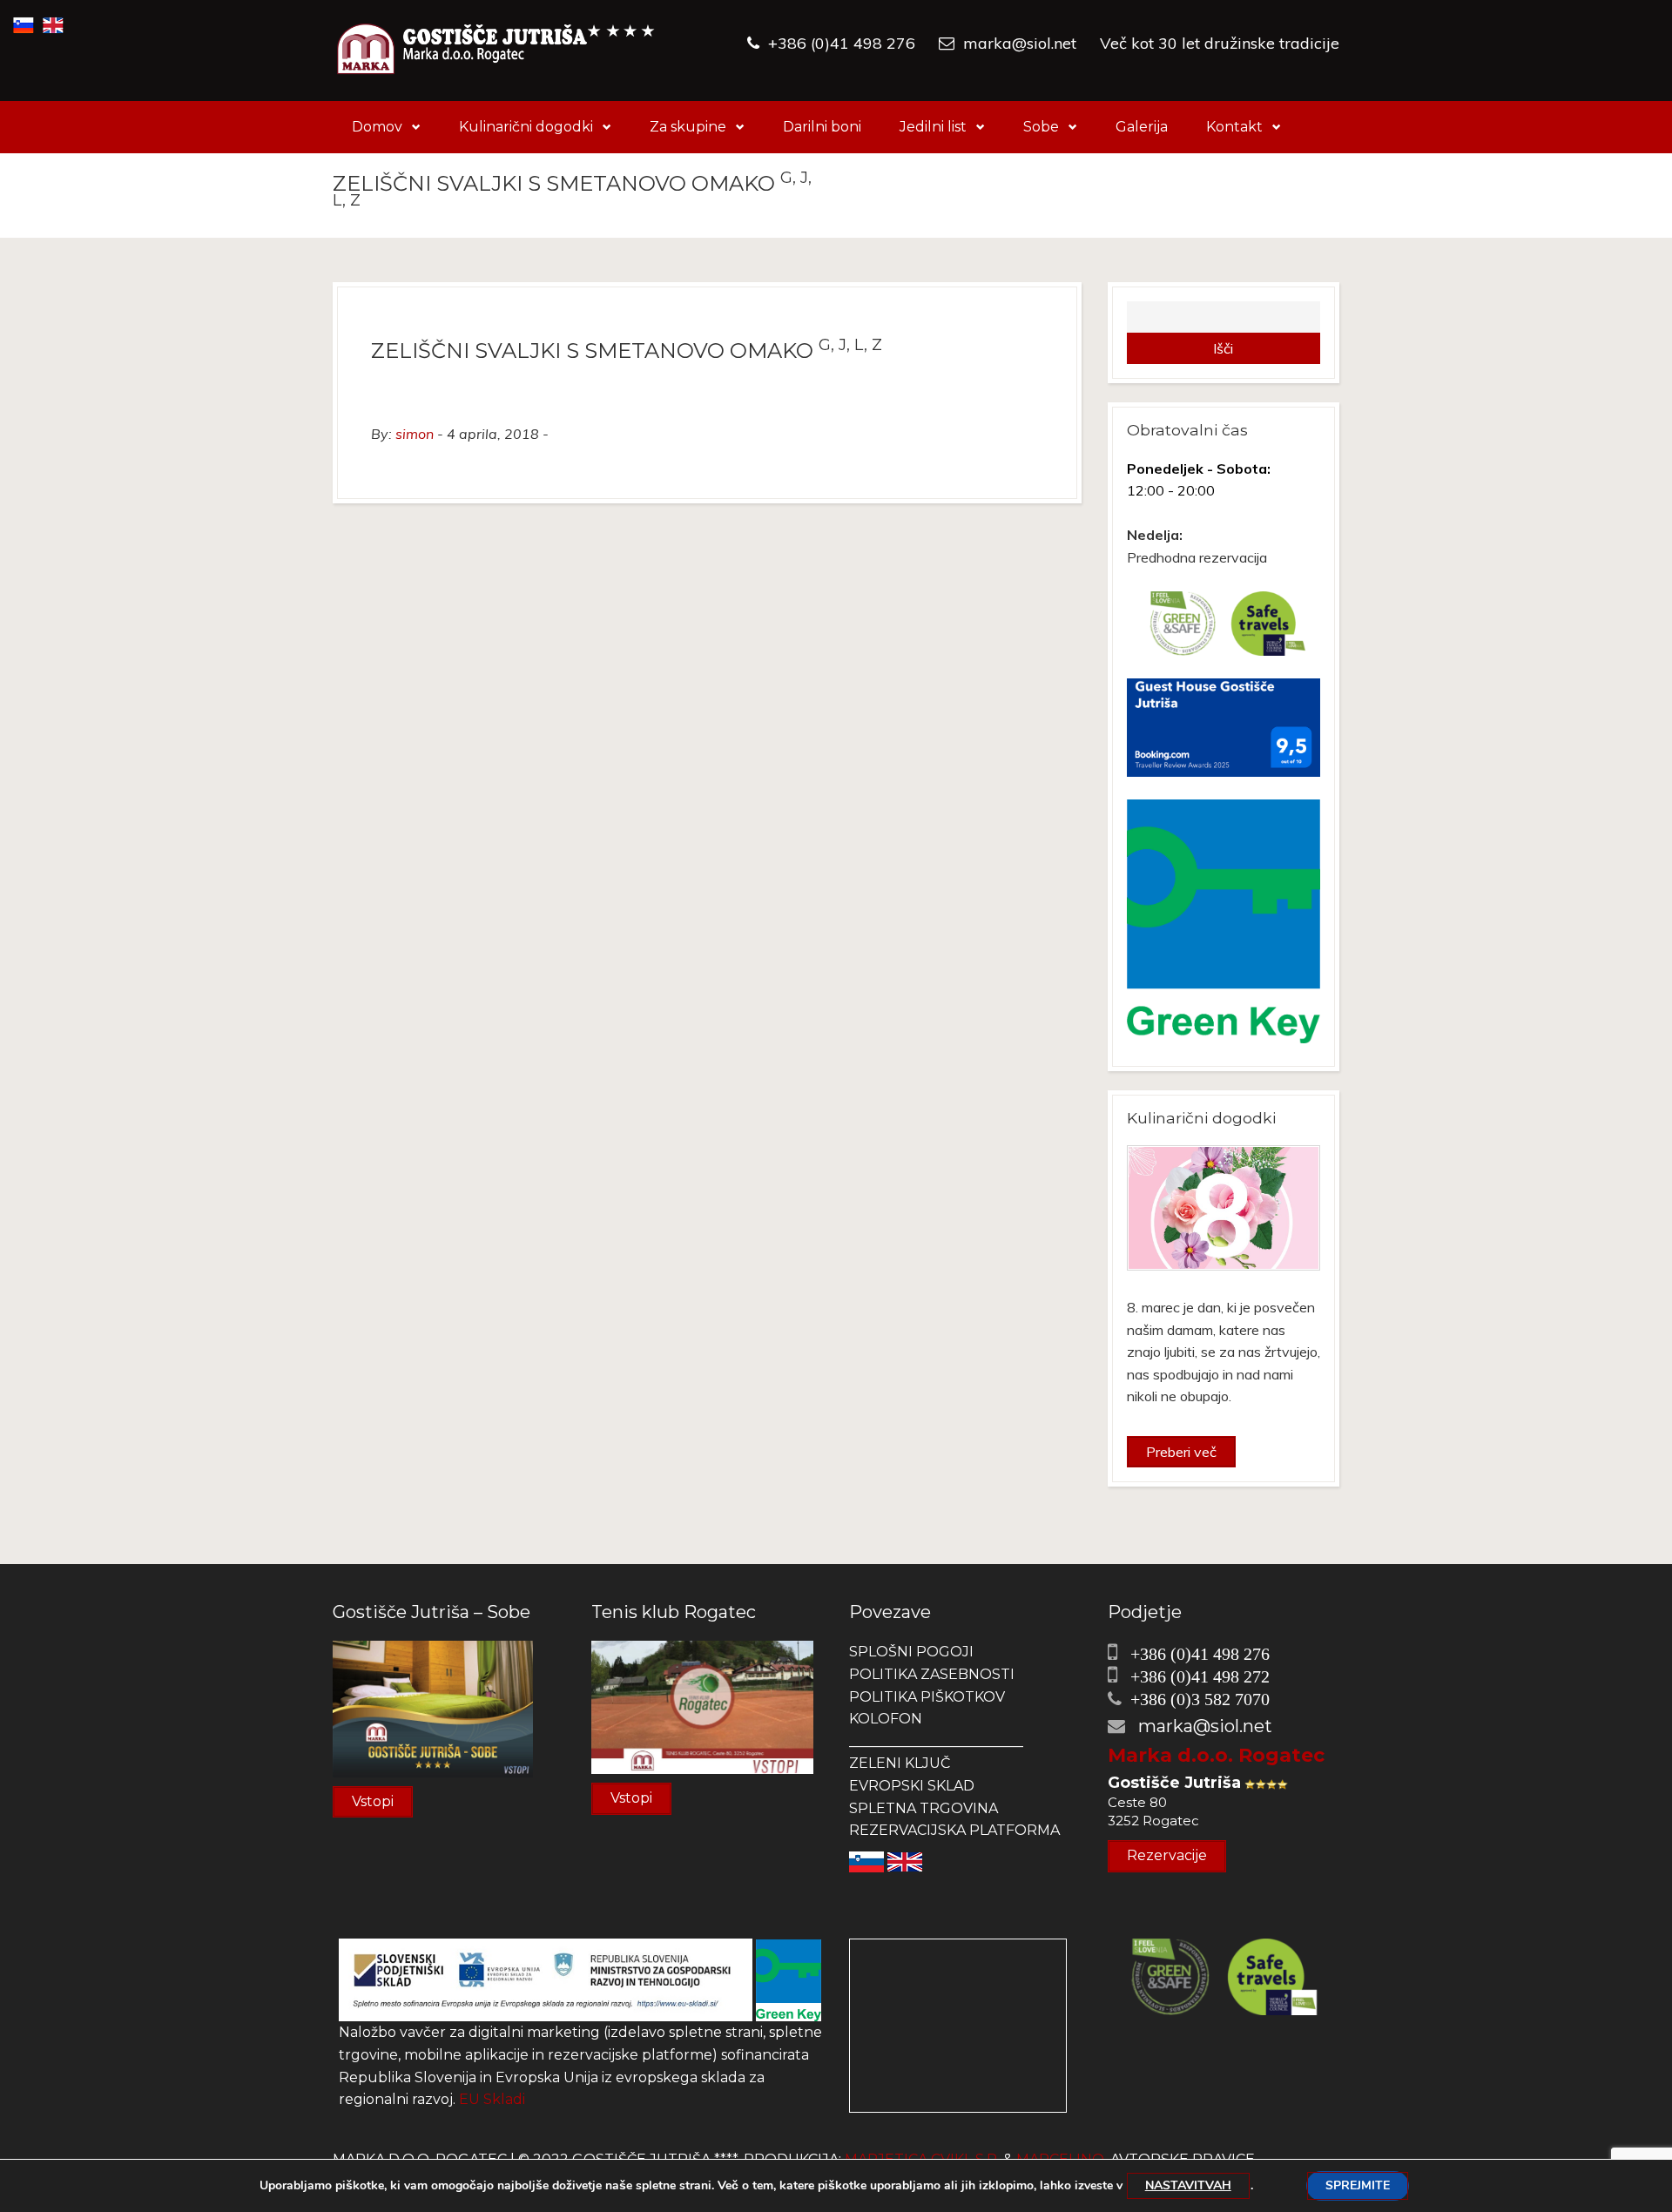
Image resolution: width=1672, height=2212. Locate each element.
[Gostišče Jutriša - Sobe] (433, 1708)
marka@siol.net (1020, 43)
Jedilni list (933, 127)
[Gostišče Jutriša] (496, 51)
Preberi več (1181, 1452)
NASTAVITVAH (1188, 2185)
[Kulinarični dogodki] (1224, 1208)
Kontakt (1234, 127)
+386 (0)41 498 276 (842, 43)
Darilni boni (822, 127)
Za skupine (688, 127)
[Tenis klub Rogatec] (702, 1706)
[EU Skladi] (546, 1979)
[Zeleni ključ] (789, 1979)
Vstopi (373, 1801)
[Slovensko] (866, 1861)
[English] (905, 1861)
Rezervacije (1167, 1855)
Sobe (1041, 127)
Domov (377, 127)
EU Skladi (492, 2099)
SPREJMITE (1358, 2185)
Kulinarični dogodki (526, 127)
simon (415, 434)
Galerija (1142, 127)
